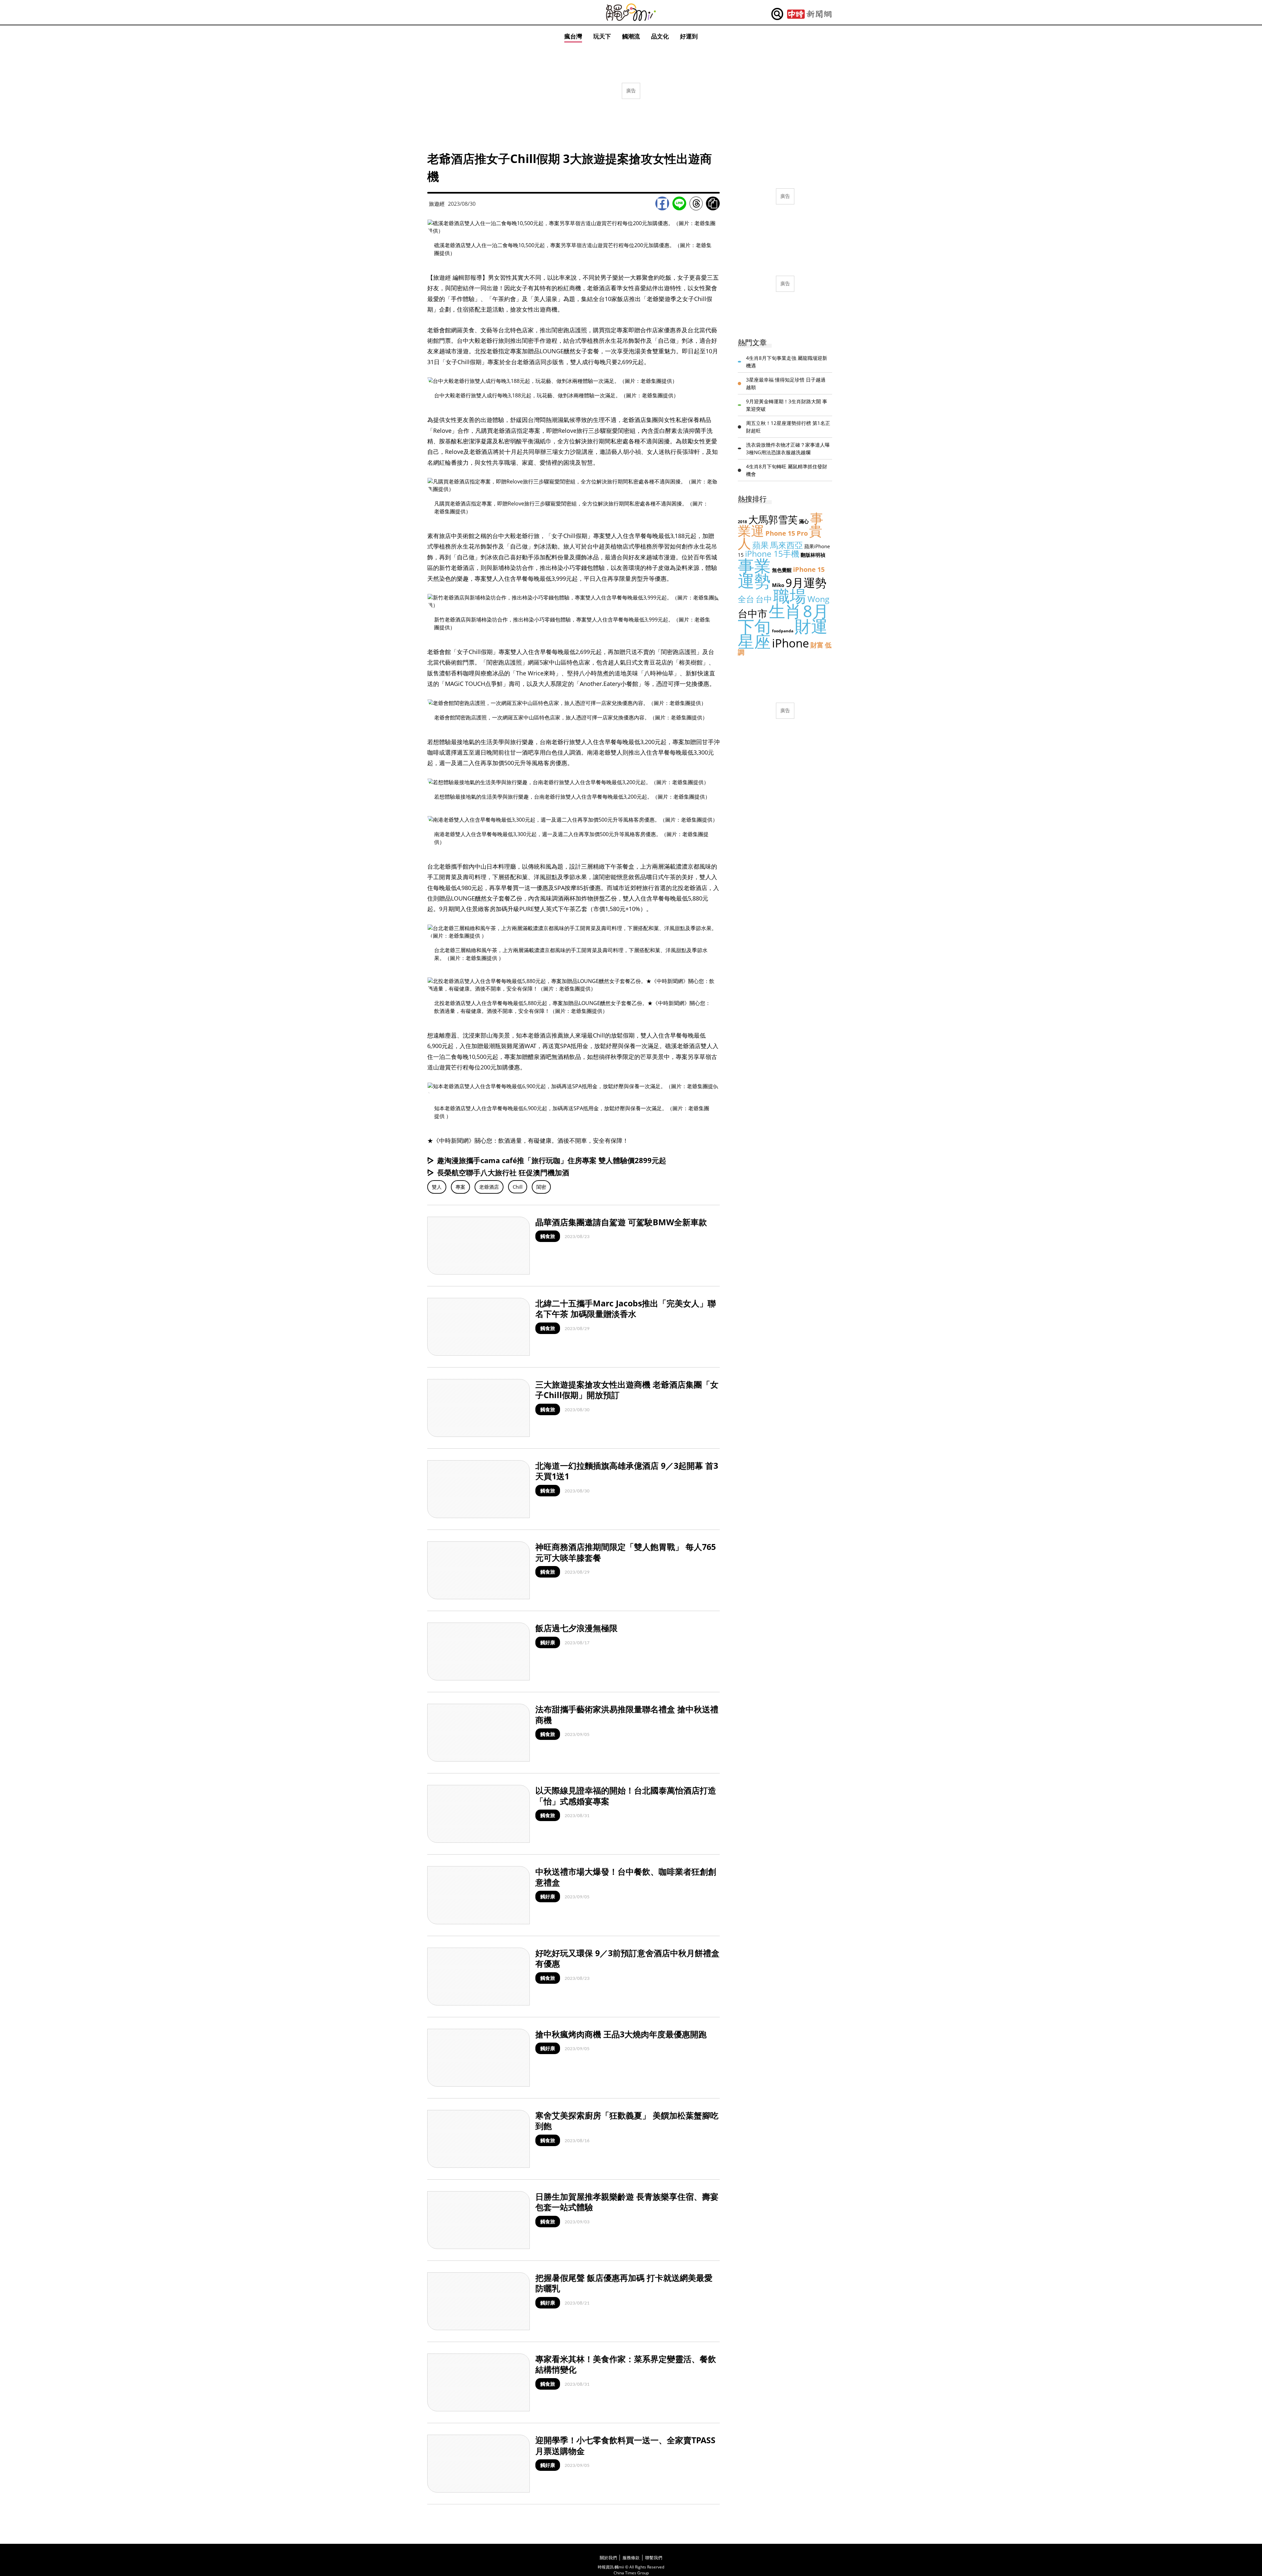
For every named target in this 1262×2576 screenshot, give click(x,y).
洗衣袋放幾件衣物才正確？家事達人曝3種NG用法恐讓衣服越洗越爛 (788, 448)
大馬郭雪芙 (773, 519)
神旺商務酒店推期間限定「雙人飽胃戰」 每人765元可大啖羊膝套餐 (626, 1552)
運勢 (754, 581)
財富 (817, 645)
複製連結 (713, 203)
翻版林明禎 (813, 555)
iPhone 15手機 (772, 553)
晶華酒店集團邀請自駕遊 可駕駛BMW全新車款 (621, 1222)
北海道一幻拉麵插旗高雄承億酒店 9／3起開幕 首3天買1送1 (627, 1471)
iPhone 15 (809, 569)
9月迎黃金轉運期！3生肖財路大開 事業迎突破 (787, 405)
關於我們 (608, 2558)
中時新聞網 (809, 14)
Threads (696, 203)
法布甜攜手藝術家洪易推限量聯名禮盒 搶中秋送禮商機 (627, 1714)
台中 (764, 599)
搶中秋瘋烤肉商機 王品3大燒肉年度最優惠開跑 (621, 2034)
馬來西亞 (786, 545)
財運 (811, 626)
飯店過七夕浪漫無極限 (576, 1628)
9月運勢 (806, 583)
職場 (790, 596)
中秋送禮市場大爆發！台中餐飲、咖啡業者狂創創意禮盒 (626, 1877)
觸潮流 (631, 36)
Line (679, 203)
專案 (460, 1187)
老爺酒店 (489, 1187)
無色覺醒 (782, 570)
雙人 (437, 1187)
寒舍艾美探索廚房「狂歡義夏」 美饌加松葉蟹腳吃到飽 (627, 2121)
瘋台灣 (573, 36)
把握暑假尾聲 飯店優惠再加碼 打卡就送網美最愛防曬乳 (624, 2283)
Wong (818, 599)
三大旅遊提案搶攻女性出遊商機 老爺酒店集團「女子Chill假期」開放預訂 (627, 1390)
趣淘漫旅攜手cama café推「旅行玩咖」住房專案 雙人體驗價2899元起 (552, 1160)
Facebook (662, 203)
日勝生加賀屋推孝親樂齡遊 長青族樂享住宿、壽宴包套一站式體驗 (627, 2202)
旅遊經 (437, 204)
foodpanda (783, 631)
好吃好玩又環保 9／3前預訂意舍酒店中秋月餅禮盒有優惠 (627, 1958)
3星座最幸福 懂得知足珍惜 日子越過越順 (786, 383)
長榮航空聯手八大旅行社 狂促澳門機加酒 (503, 1172)
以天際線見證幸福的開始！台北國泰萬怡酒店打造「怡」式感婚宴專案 (626, 1796)
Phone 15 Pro (787, 533)
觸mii (631, 12)
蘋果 (760, 545)
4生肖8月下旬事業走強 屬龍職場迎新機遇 (787, 362)
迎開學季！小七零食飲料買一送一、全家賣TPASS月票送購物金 (625, 2445)
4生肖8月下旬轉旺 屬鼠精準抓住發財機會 (787, 470)
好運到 (689, 36)
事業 (754, 566)
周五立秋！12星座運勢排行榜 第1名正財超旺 (788, 427)
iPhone (791, 643)
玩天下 (602, 36)
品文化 (660, 36)
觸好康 (548, 1642)
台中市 (753, 613)
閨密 (541, 1187)
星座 (754, 641)
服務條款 (631, 2558)
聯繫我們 (654, 2558)
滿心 (804, 521)
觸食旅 (548, 1236)
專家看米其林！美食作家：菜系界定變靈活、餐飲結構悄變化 (626, 2364)
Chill (518, 1187)
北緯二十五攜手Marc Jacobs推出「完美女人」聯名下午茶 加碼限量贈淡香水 (626, 1309)
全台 (746, 599)
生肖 (785, 611)
